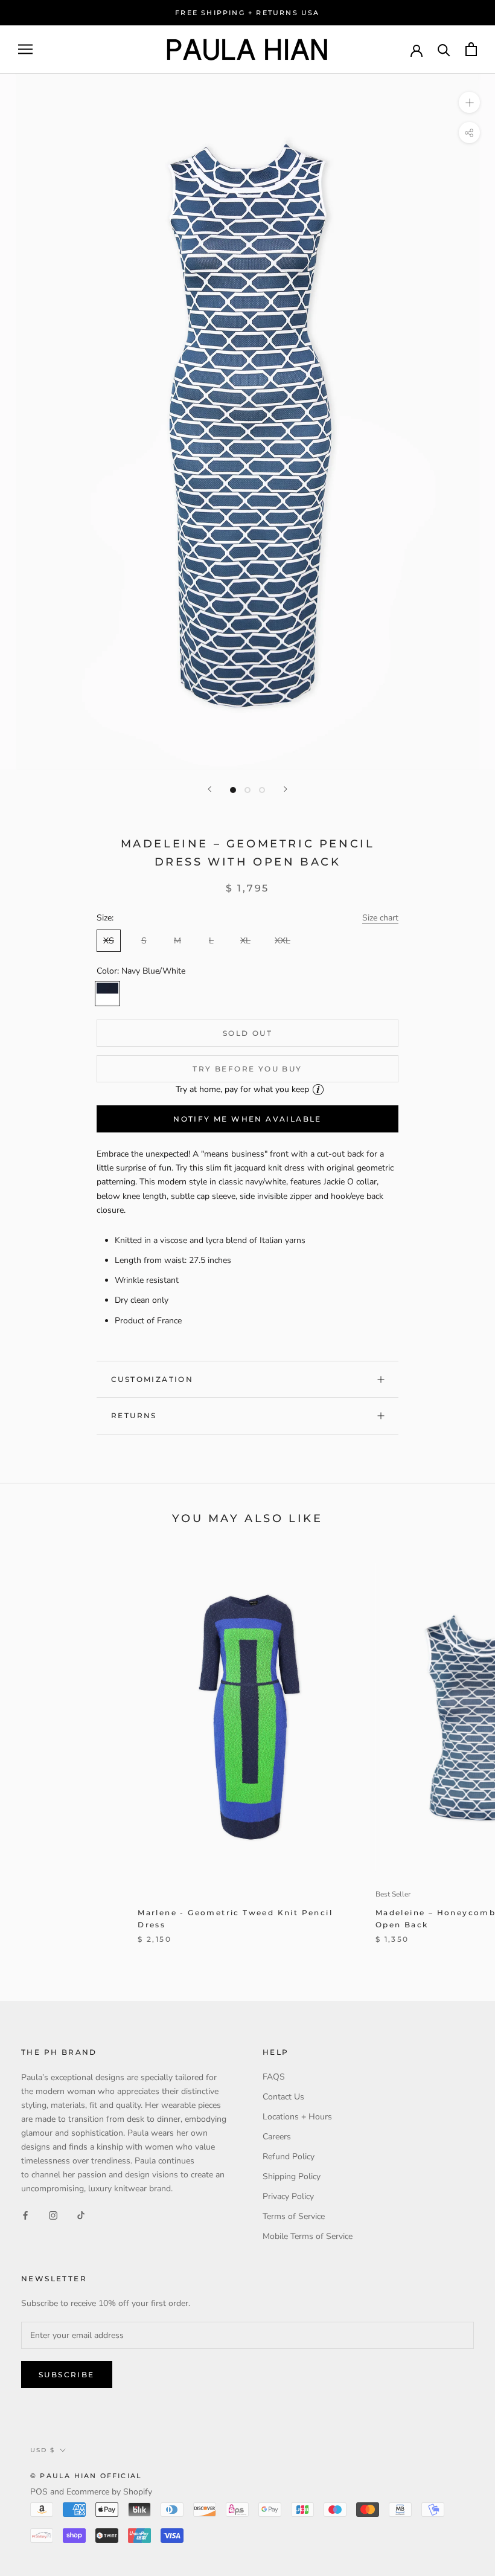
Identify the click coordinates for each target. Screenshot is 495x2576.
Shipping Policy (292, 2176)
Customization (152, 1379)
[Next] (286, 789)
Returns (134, 1415)
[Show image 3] (262, 790)
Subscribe (67, 2375)
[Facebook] (25, 2215)
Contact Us (283, 2097)
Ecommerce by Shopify (109, 2492)
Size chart (380, 918)
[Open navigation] (25, 49)
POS (39, 2492)
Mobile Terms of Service (308, 2236)
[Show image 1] (233, 790)
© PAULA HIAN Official (86, 2476)
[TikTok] (81, 2215)
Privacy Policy (288, 2196)
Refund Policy (289, 2157)
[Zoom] (469, 102)
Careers (277, 2137)
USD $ (43, 2450)
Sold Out (247, 1033)
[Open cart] (471, 49)
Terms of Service (294, 2216)
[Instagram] (53, 2215)
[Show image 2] (247, 790)
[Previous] (209, 789)
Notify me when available (247, 1119)
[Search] (444, 49)
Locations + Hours (297, 2117)
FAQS (274, 2077)
